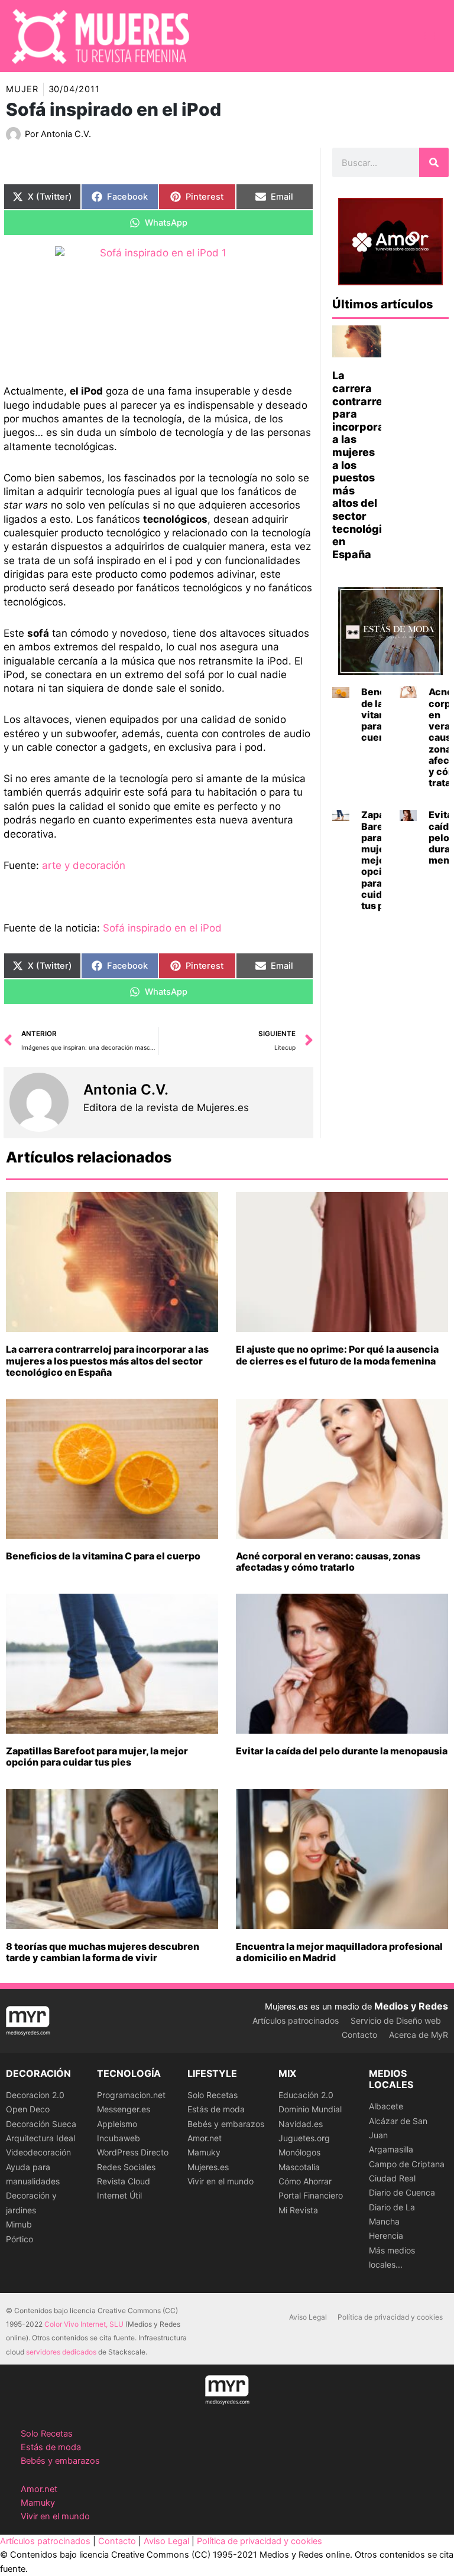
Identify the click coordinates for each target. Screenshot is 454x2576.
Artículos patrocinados (296, 2020)
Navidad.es (301, 2124)
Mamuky (204, 2152)
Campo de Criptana (407, 2164)
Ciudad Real (392, 2178)
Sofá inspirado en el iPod (162, 928)
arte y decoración (82, 865)
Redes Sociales (126, 2167)
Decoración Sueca (41, 2124)
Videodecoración (38, 2152)
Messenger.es (124, 2109)
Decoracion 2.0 (35, 2095)
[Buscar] (434, 162)
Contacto (359, 2035)
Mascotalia (299, 2167)
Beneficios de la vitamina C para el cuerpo (103, 1556)
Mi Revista (298, 2210)
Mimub (19, 2224)
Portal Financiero (311, 2195)
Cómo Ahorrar (305, 2181)
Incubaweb (119, 2138)
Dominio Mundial (310, 2109)
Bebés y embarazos (226, 2124)
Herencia (386, 2235)
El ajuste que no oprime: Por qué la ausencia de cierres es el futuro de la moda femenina (337, 1355)
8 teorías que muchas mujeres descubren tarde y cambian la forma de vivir (103, 1952)
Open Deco (28, 2109)
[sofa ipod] (158, 307)
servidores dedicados (61, 2352)
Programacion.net (131, 2095)
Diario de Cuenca (402, 2192)
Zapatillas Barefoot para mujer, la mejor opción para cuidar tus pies (97, 1756)
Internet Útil (119, 2195)
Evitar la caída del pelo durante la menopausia (342, 1751)
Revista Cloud (124, 2181)
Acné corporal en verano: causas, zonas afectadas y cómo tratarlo (328, 1561)
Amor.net (205, 2138)
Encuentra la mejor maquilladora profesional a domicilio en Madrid (339, 1952)
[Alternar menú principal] (430, 36)
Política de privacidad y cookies (390, 2317)
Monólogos (299, 2152)
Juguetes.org (304, 2138)
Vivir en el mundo (220, 2181)
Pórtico (20, 2239)
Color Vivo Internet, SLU (84, 2324)
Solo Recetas (213, 2095)
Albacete (386, 2106)
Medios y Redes (411, 2006)
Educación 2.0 (306, 2095)
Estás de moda (216, 2109)
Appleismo (117, 2124)
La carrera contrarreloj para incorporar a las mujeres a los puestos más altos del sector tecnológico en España (107, 1360)
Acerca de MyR (419, 2035)
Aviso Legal (308, 2317)
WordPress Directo (133, 2152)
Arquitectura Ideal (40, 2138)
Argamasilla (391, 2149)
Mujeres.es (208, 2167)
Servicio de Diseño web (396, 2020)
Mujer (22, 89)
